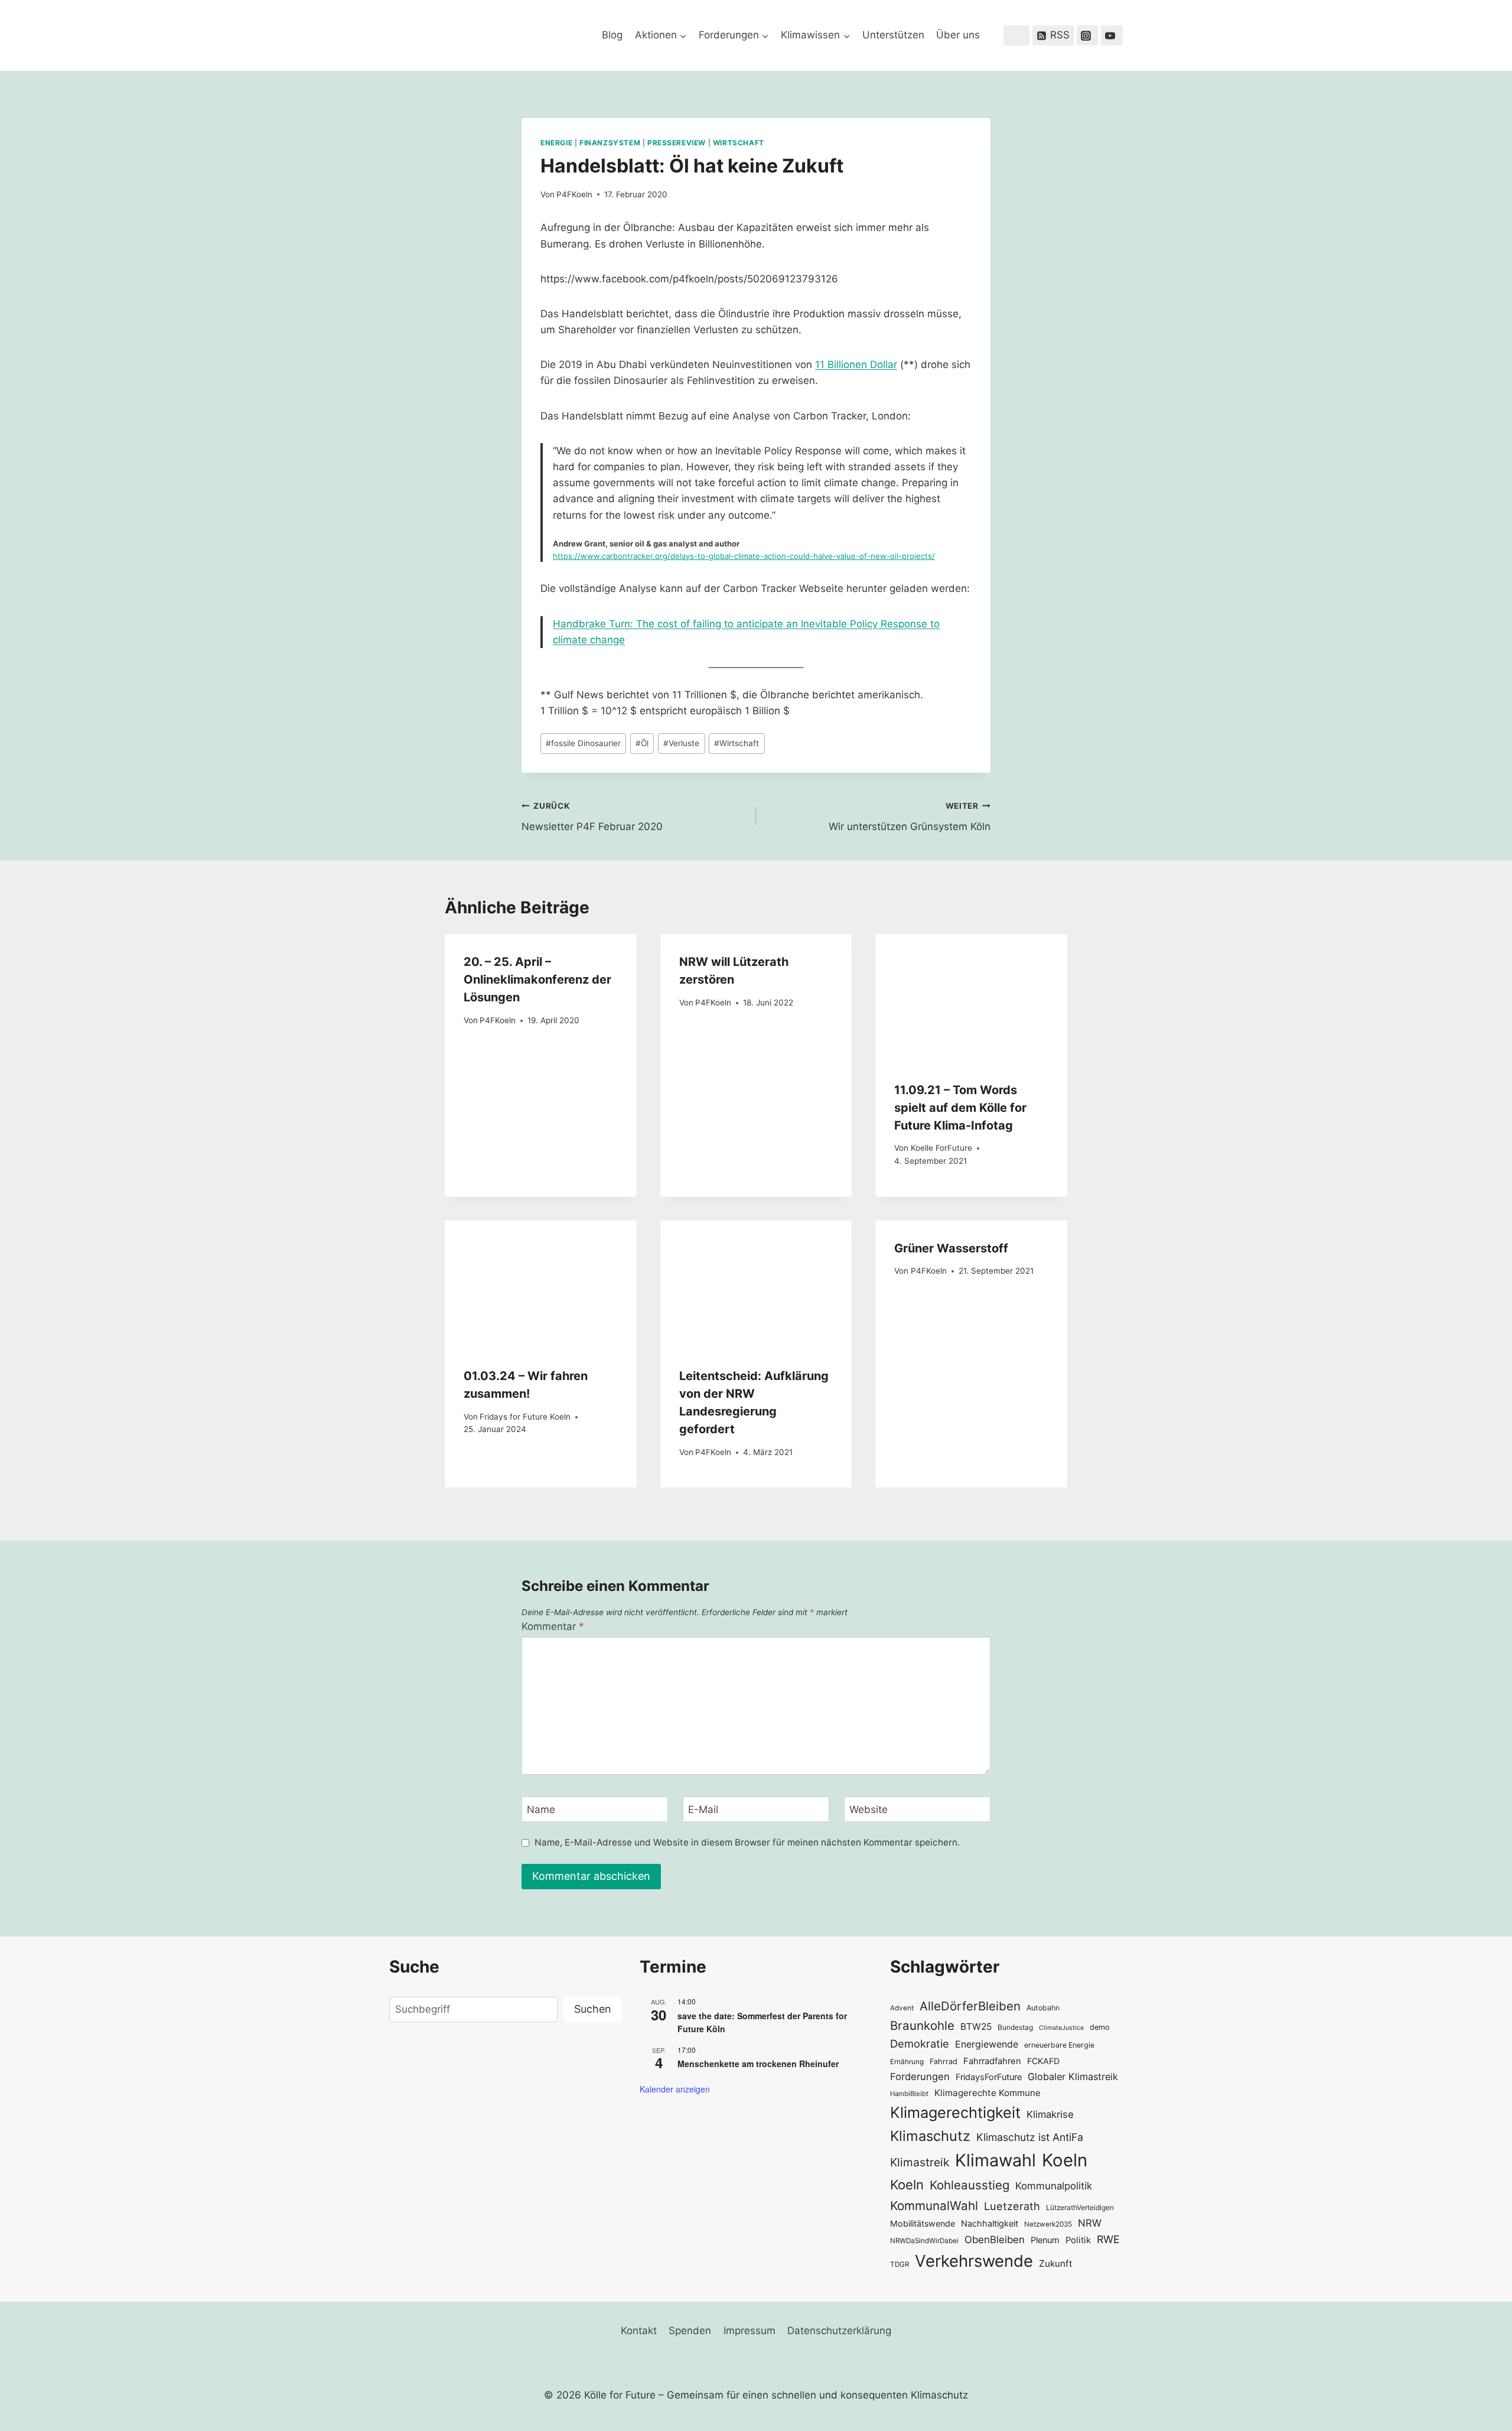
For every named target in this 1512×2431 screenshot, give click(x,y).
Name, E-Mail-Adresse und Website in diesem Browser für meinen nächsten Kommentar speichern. (747, 1842)
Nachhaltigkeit (990, 2223)
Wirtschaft (739, 143)
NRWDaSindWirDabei (924, 2241)
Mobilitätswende (923, 2223)
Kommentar (553, 1626)
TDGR (900, 2264)
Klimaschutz (930, 2136)
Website (869, 1810)
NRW (1090, 2223)
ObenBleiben (995, 2240)
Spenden (690, 2331)
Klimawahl (995, 2160)
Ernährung (907, 2062)
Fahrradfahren (992, 2061)
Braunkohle (922, 2025)
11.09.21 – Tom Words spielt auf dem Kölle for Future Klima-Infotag (960, 1108)
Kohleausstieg (970, 2185)
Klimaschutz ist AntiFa (1030, 2137)
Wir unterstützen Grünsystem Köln (910, 817)
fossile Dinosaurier (583, 743)
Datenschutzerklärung (839, 2331)
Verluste (681, 743)
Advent (902, 2008)
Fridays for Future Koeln (525, 1417)
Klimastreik (920, 2162)
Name (541, 1810)
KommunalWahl (934, 2206)
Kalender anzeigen (675, 2089)
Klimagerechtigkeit (955, 2112)
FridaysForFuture (989, 2077)
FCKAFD (1043, 2061)
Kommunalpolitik (1054, 2186)
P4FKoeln (574, 194)
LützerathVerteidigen (1080, 2207)
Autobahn (1043, 2008)
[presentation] (971, 998)
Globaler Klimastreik (1073, 2077)
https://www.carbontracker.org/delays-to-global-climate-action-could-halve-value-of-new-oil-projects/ (744, 556)
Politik (1078, 2240)
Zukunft (1056, 2264)
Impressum (750, 2331)
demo (1100, 2027)
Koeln (1065, 2160)
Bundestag (1015, 2027)
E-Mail (703, 1810)
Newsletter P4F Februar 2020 (592, 817)
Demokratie (920, 2043)
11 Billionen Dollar (856, 365)
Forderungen (920, 2077)
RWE (1108, 2239)
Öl (642, 743)
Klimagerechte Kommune (988, 2093)
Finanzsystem (610, 143)
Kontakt (639, 2331)
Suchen (593, 2009)
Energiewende (987, 2044)
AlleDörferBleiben (970, 2006)
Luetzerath (1012, 2206)
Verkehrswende (974, 2261)
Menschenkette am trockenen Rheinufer (758, 2064)
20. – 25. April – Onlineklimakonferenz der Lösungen (537, 979)
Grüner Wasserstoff (951, 1248)
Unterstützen (893, 35)
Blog (612, 35)
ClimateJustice (1061, 2028)
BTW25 (976, 2027)
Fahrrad (944, 2061)
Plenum (1045, 2240)
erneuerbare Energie (1059, 2045)
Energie (556, 143)
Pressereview (677, 143)
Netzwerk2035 (1048, 2224)
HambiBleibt (909, 2094)
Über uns (958, 35)
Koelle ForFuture (941, 1148)
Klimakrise (1050, 2114)
